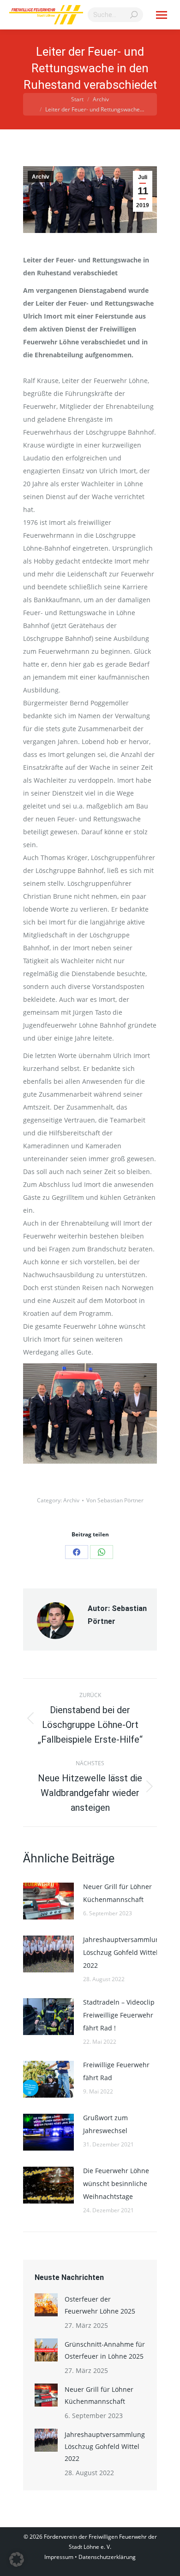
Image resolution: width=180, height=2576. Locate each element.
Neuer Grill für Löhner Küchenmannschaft (117, 1893)
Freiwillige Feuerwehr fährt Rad (116, 2071)
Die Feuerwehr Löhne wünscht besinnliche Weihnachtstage (116, 2183)
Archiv (41, 177)
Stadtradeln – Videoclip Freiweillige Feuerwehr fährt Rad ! (119, 2015)
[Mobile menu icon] (162, 15)
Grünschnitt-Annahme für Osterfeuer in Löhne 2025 (105, 2350)
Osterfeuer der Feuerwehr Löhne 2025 (100, 2305)
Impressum (59, 2557)
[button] (17, 2559)
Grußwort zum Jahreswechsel (105, 2124)
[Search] (134, 15)
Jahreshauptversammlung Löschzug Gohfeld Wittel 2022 (123, 1952)
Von (115, 1500)
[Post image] (48, 1901)
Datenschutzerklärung (107, 2557)
